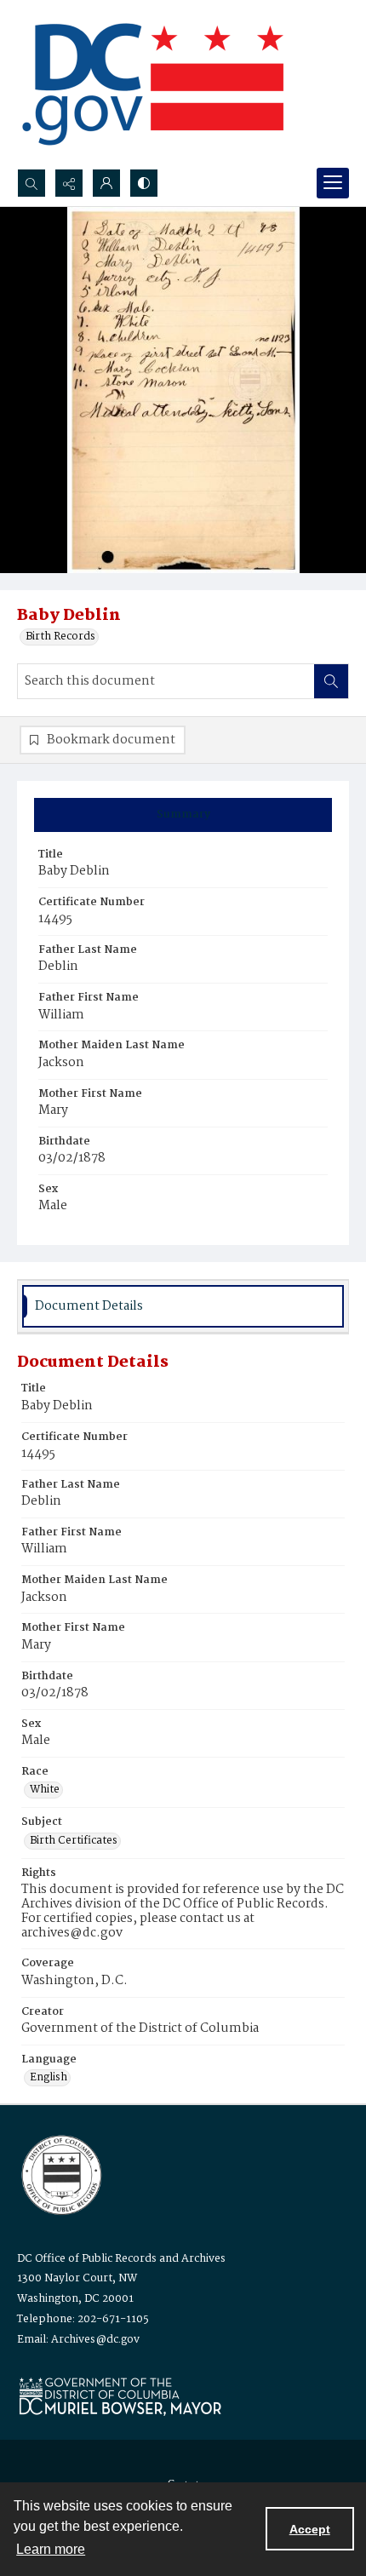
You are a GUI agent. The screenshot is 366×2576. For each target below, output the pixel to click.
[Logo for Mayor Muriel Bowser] (120, 2396)
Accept (310, 2529)
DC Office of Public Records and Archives (121, 2259)
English (49, 2078)
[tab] (183, 815)
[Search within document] (331, 681)
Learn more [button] (51, 2549)
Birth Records (60, 637)
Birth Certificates (74, 1841)
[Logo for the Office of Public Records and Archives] (60, 2173)
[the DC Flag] (153, 84)
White (45, 1790)
